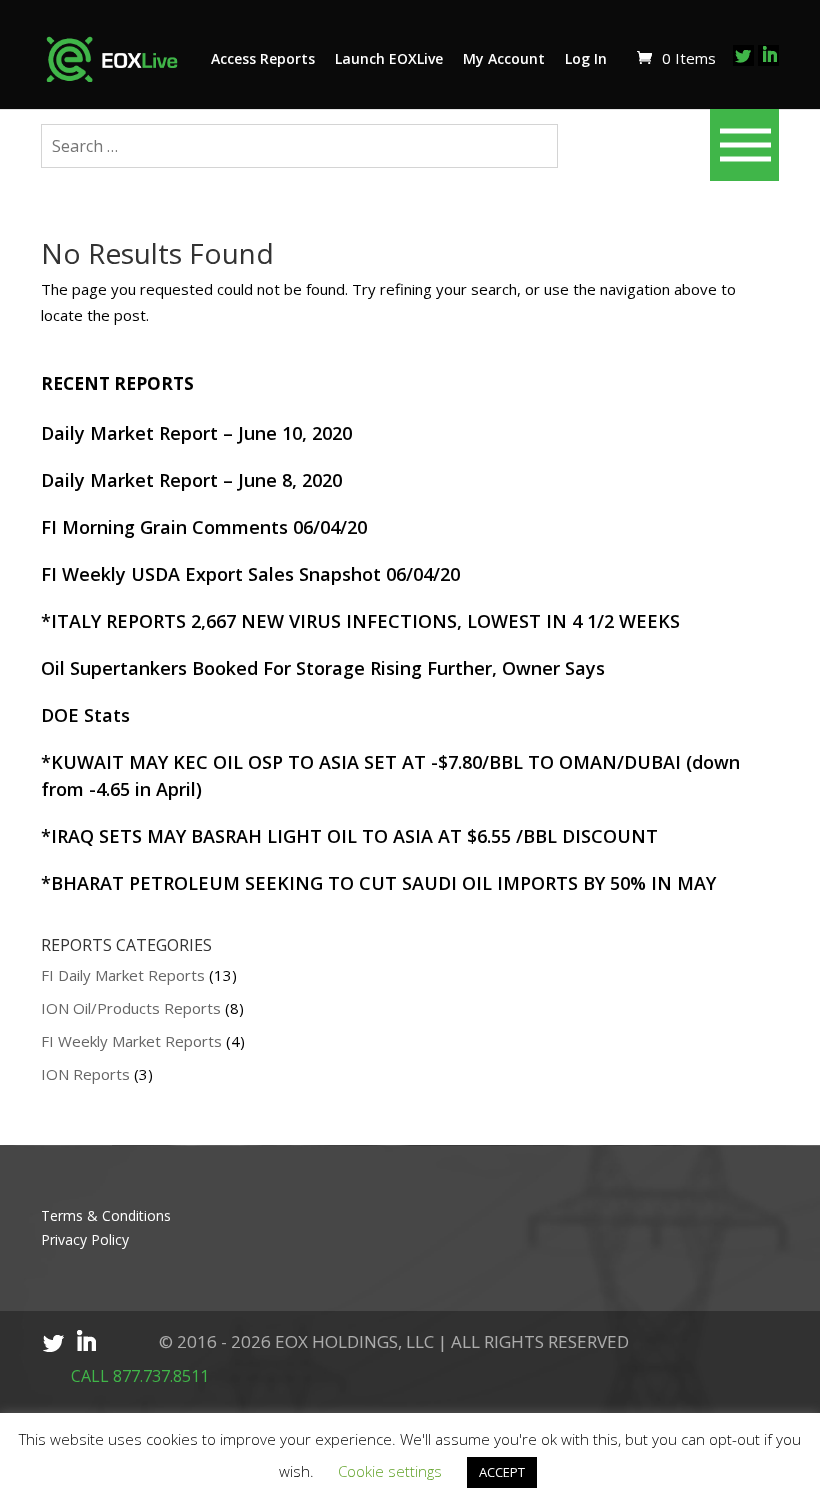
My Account (504, 58)
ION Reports (85, 1074)
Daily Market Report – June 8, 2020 (191, 480)
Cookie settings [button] (390, 1471)
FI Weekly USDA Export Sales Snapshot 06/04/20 (250, 574)
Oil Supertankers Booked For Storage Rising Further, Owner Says (323, 668)
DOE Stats (85, 715)
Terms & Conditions (106, 1215)
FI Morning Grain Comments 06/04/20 (204, 527)
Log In (586, 58)
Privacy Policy (85, 1239)
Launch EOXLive (389, 58)
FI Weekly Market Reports (131, 1041)
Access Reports (263, 58)
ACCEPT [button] (502, 1472)
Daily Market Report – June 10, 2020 (196, 433)
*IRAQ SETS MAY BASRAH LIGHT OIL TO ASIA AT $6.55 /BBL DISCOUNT (349, 836)
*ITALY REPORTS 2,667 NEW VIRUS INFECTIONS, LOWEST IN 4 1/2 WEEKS (360, 621)
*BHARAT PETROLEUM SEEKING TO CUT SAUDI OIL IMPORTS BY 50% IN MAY (378, 883)
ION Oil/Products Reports (131, 1008)
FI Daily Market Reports (123, 975)
